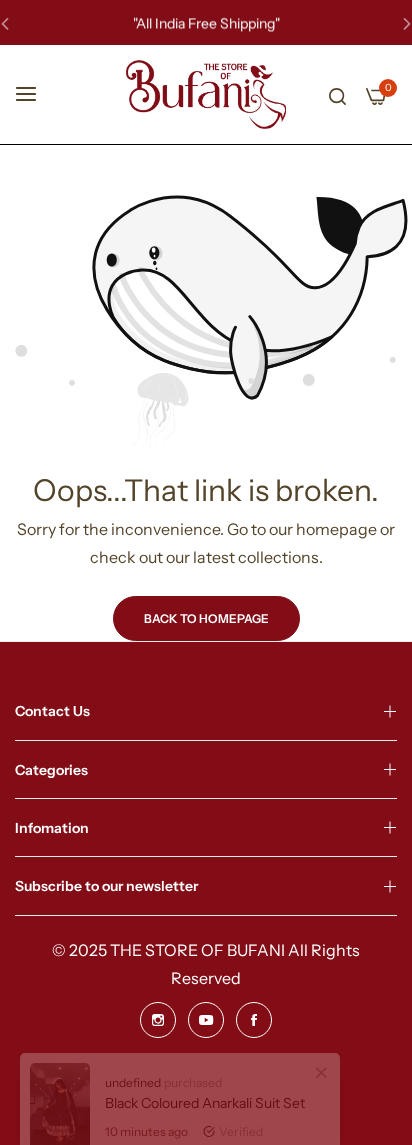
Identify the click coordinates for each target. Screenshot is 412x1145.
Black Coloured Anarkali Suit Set (205, 1124)
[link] (321, 1094)
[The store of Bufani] (206, 94)
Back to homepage (206, 618)
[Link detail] (158, 1020)
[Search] (337, 95)
